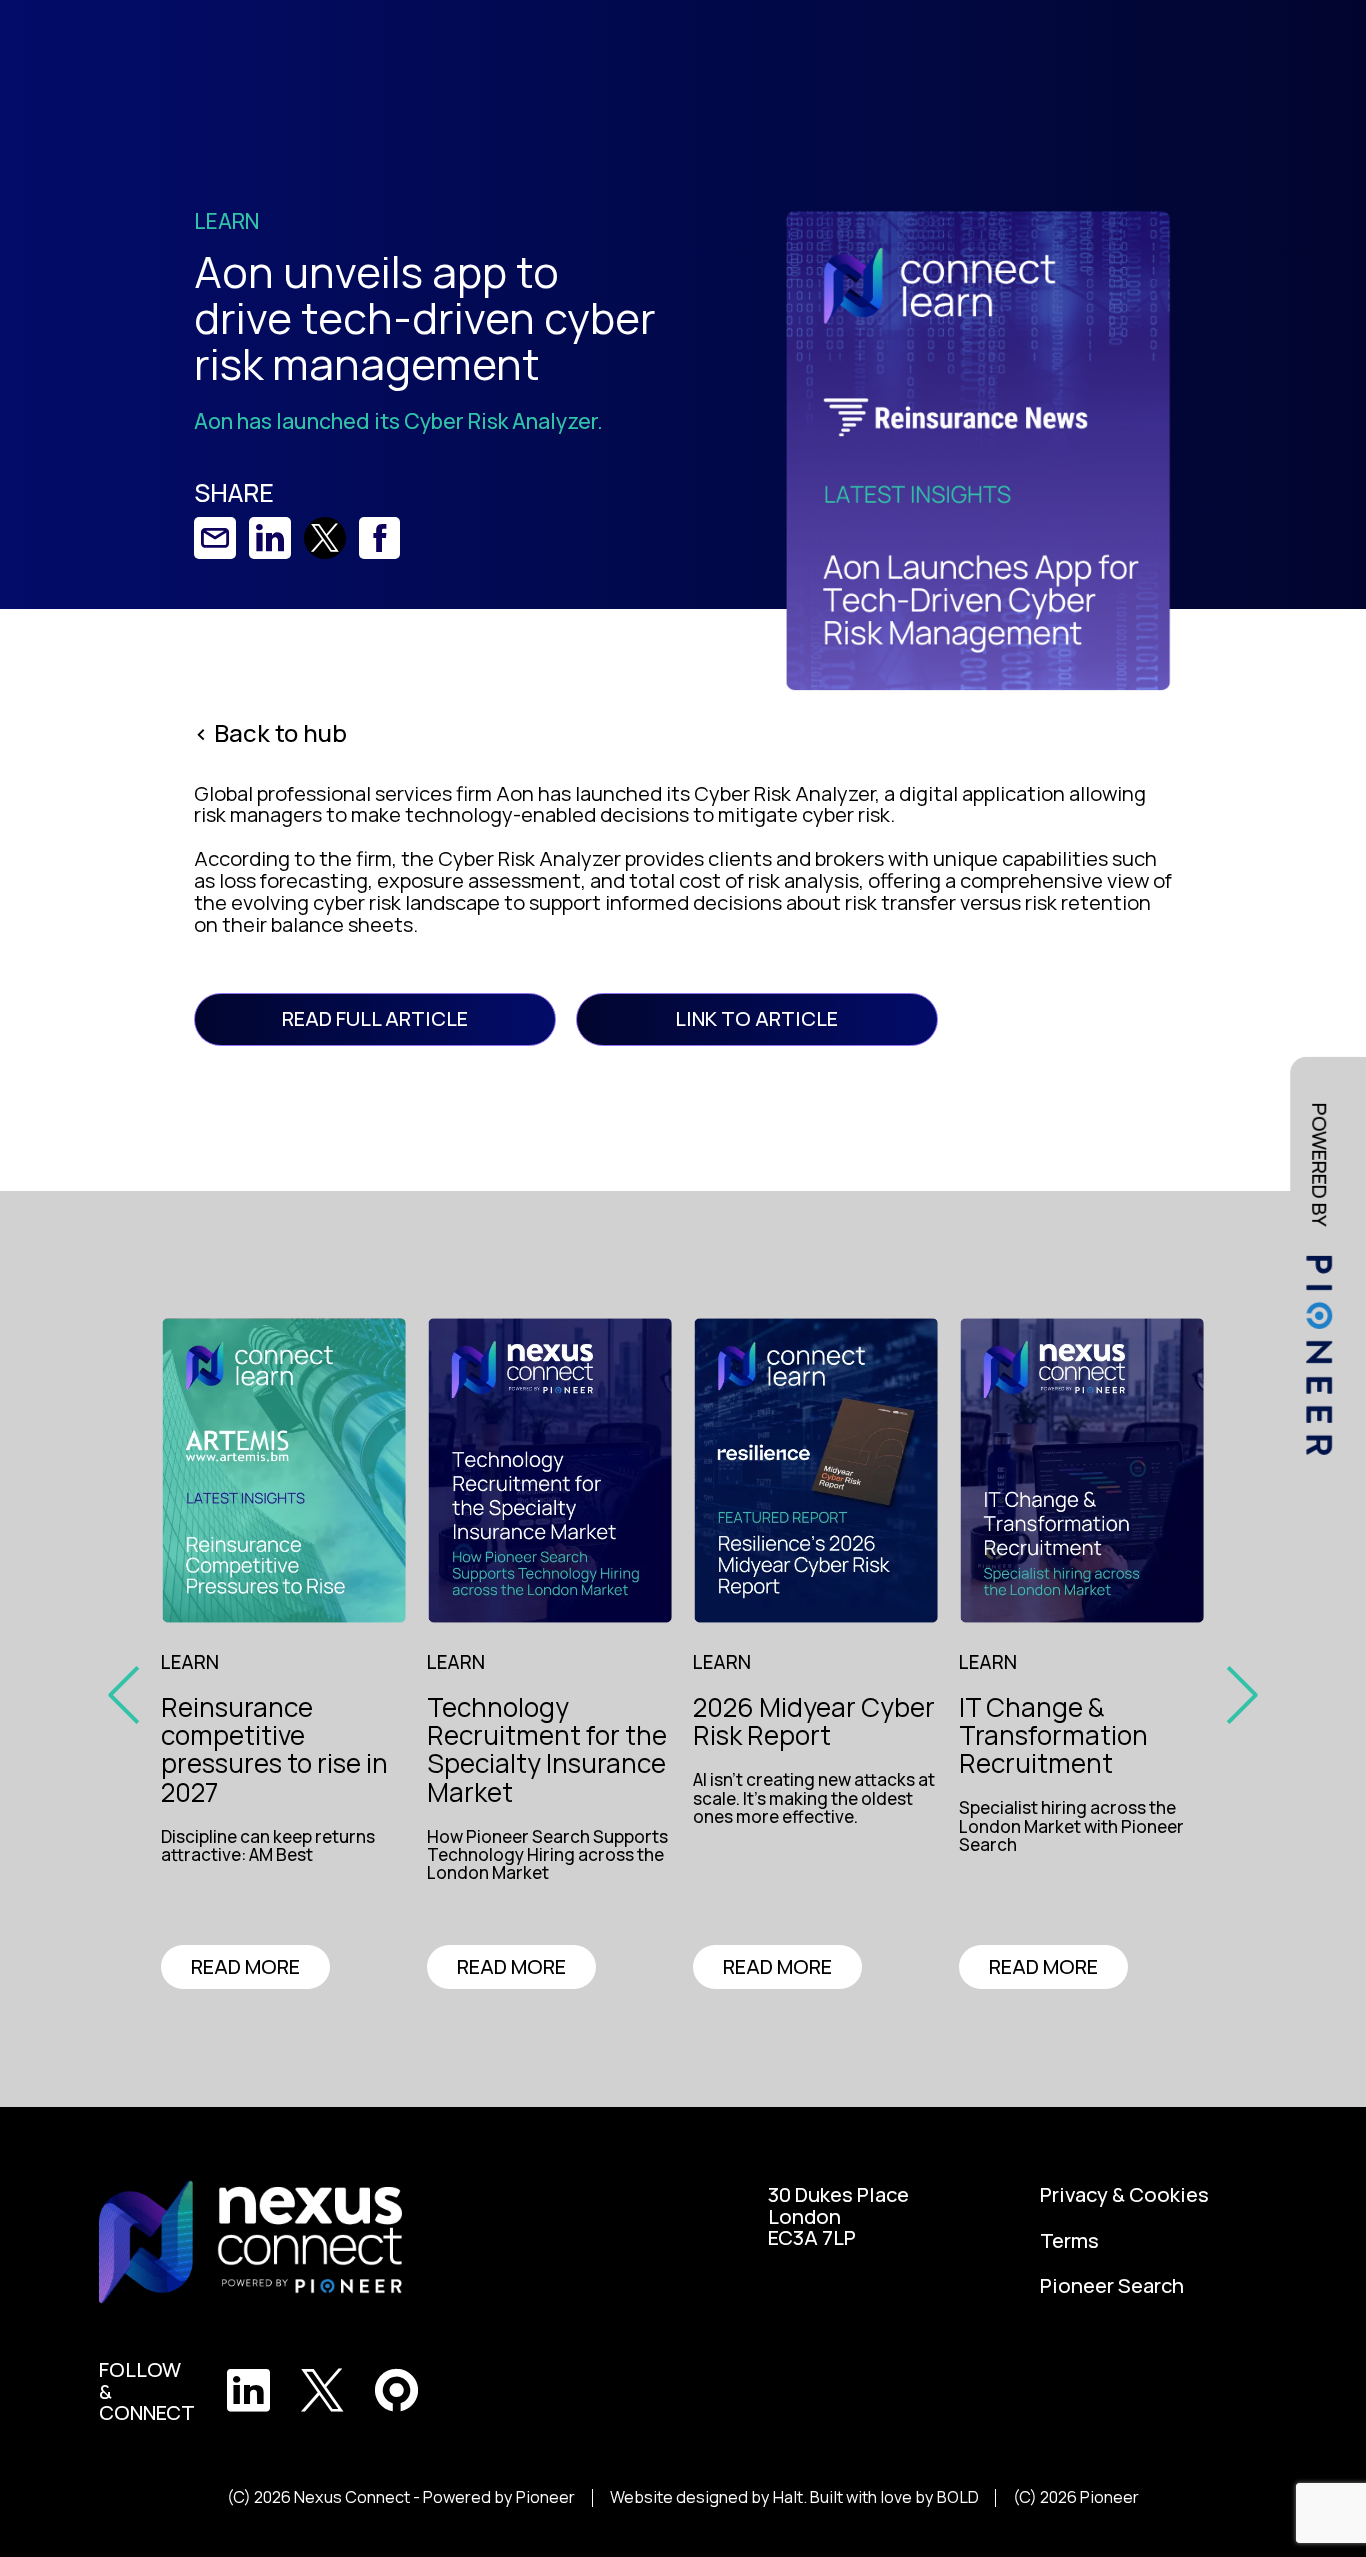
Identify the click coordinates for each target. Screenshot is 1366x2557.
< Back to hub (270, 733)
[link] (215, 538)
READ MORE (245, 1966)
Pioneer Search (1112, 2286)
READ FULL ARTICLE (375, 1018)
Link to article (756, 1018)
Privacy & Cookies (1124, 2195)
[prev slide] (131, 1693)
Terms (1069, 2241)
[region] (291, 1848)
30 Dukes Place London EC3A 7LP (838, 2216)
